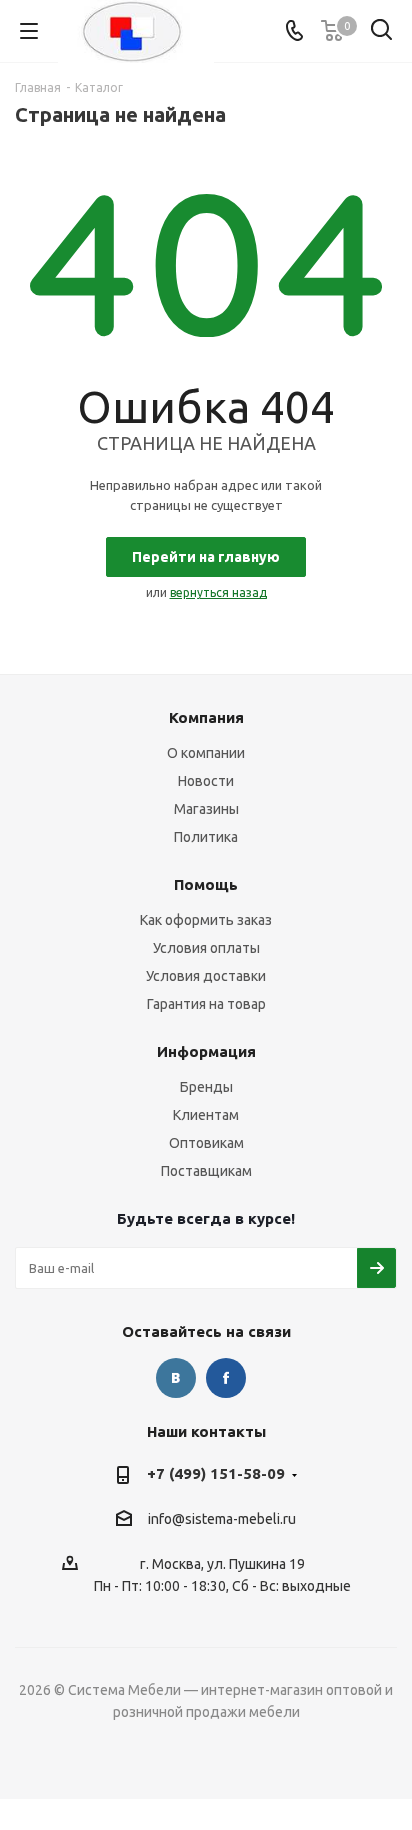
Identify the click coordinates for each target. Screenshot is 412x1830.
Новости (206, 781)
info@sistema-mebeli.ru (222, 1520)
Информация (206, 1051)
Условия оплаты (206, 948)
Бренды (206, 1087)
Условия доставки (206, 976)
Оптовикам (206, 1143)
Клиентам (206, 1115)
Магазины (206, 809)
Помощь (206, 884)
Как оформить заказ (206, 920)
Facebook (226, 1378)
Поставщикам (206, 1171)
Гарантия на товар (206, 1004)
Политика (206, 837)
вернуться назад (218, 592)
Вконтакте (176, 1378)
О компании (206, 753)
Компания (206, 717)
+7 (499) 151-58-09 (216, 1473)
